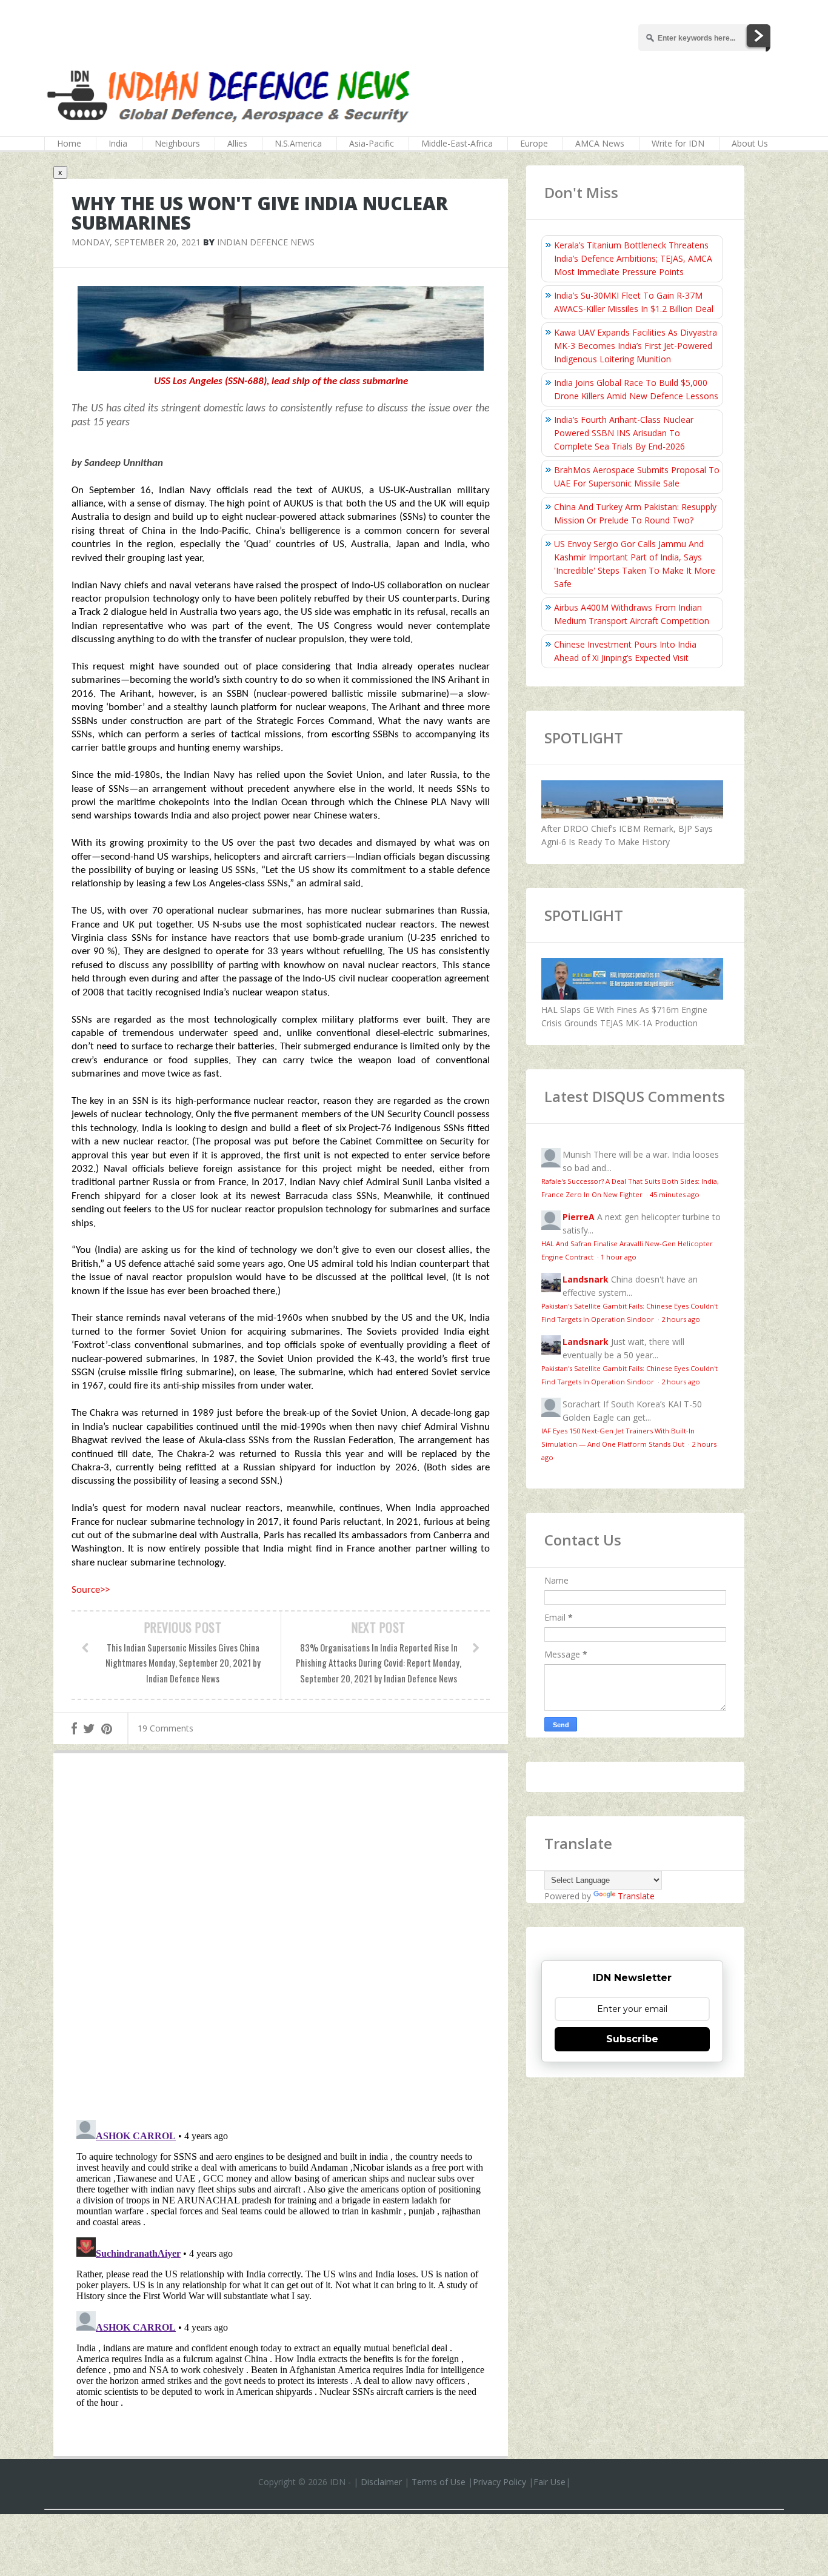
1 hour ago (619, 1257)
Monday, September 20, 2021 (136, 242)
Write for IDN (678, 143)
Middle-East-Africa (457, 143)
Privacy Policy (499, 2482)
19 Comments (165, 1728)
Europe (534, 143)
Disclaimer (381, 2482)
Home (69, 143)
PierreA (579, 1217)
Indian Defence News (266, 242)
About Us (750, 143)
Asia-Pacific (372, 143)
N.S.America (298, 143)
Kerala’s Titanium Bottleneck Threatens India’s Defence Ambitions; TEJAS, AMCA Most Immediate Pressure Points (633, 258)
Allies (237, 143)
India (118, 143)
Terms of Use (439, 2482)
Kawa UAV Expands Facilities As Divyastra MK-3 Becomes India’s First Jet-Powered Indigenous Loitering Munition (636, 346)
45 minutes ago (675, 1194)
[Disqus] (281, 1939)
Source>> (91, 1590)
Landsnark (586, 1279)
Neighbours (177, 143)
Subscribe (632, 2039)
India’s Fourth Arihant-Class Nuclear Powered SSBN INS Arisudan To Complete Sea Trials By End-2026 (624, 433)
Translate (636, 1896)
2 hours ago (681, 1319)
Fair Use (549, 2482)
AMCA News (600, 143)
